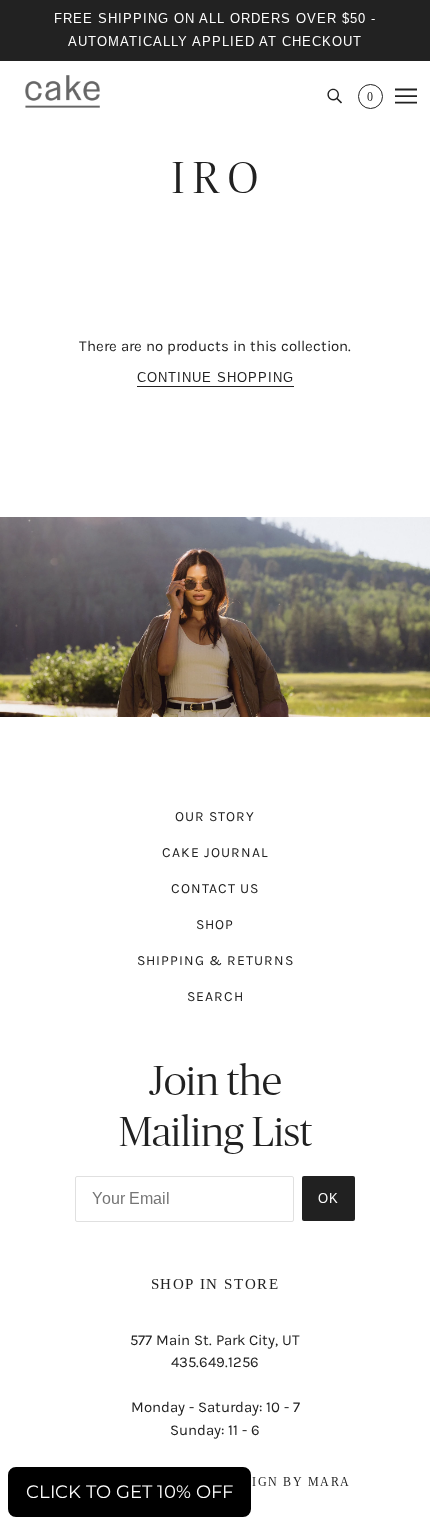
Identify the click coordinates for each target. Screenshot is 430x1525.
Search (215, 996)
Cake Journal (215, 852)
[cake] (62, 91)
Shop (215, 924)
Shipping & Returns (215, 960)
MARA (329, 1482)
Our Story (215, 816)
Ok (328, 1198)
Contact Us (215, 888)
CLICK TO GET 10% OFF (129, 1492)
